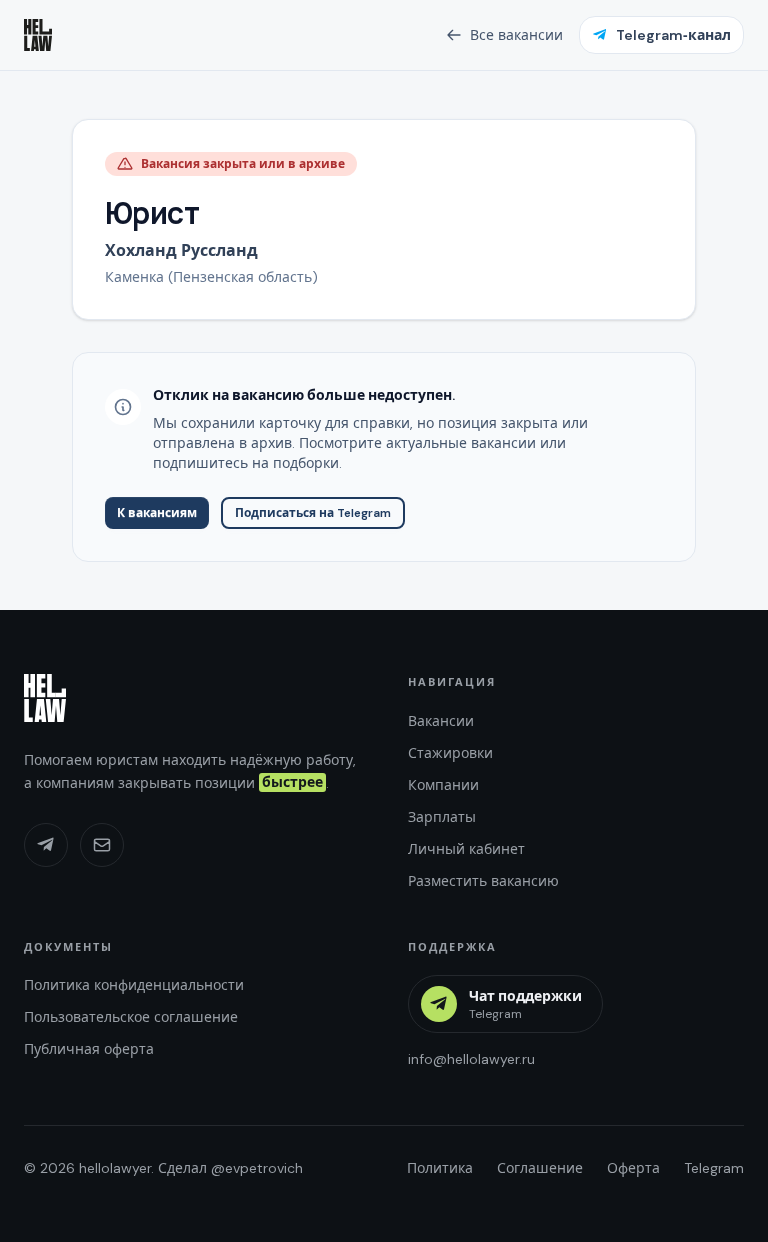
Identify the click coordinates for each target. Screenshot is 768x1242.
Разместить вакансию (483, 881)
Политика (440, 1168)
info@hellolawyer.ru (471, 1059)
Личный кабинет (466, 849)
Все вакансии (516, 35)
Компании (443, 785)
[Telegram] (46, 845)
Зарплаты (442, 817)
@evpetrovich (257, 1168)
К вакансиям (157, 513)
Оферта (633, 1168)
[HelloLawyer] (45, 698)
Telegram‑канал (673, 35)
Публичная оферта (89, 1049)
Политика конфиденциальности (134, 985)
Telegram (714, 1168)
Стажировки (450, 753)
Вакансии (441, 721)
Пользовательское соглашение (131, 1017)
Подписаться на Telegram (313, 513)
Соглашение (540, 1168)
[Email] (102, 845)
